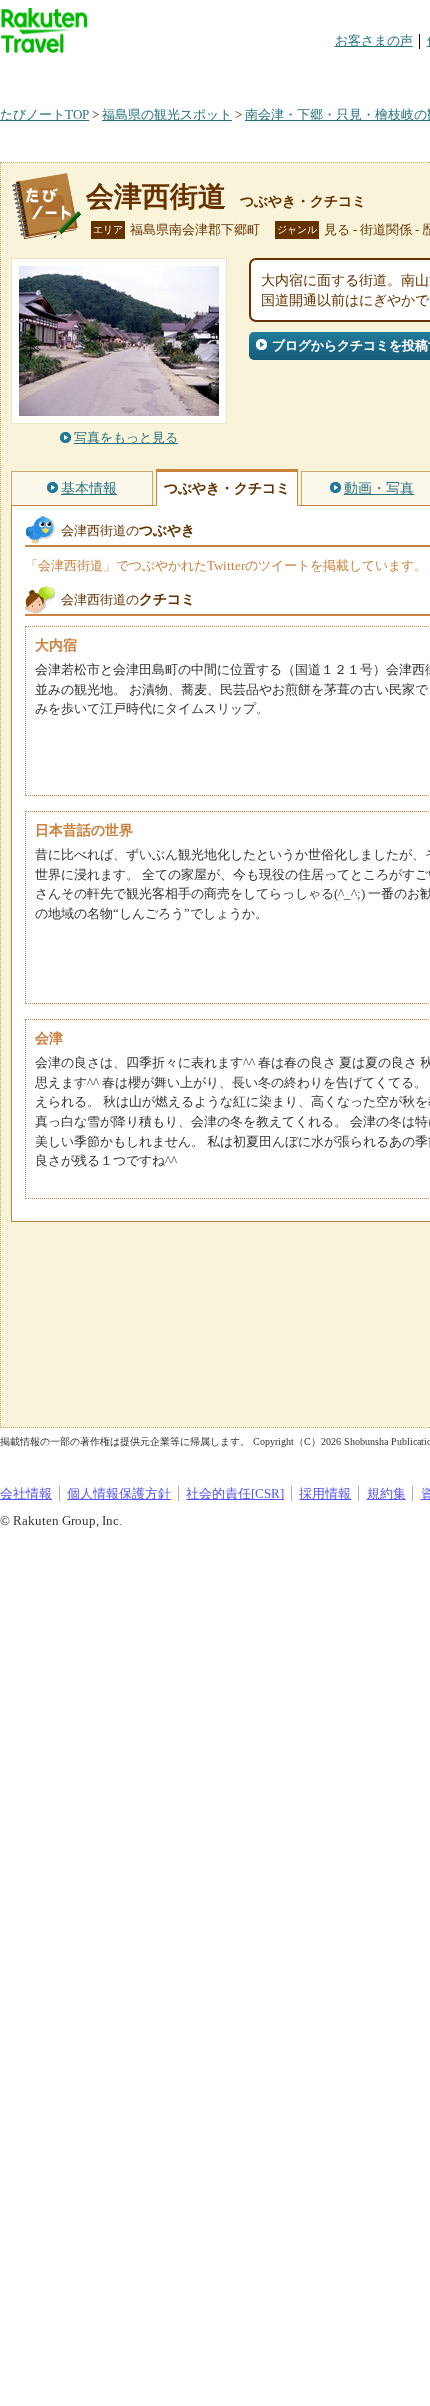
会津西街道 (156, 196)
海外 (152, 74)
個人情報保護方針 (119, 1493)
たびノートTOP (44, 114)
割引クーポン (316, 74)
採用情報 (325, 1493)
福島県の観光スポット (167, 114)
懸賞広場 (234, 74)
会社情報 (26, 1493)
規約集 (386, 1493)
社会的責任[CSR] (235, 1493)
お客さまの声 (374, 40)
